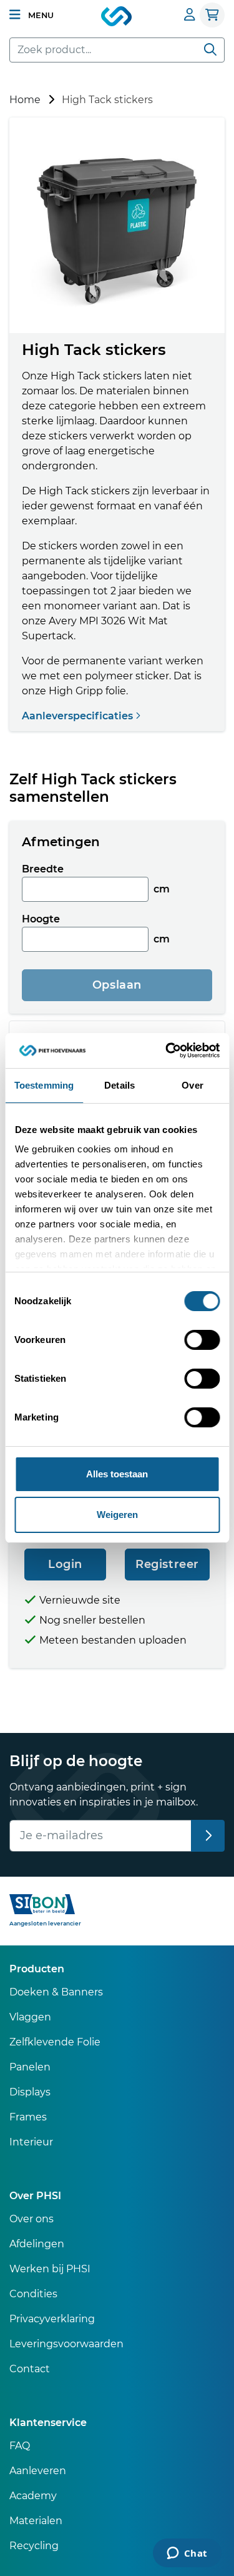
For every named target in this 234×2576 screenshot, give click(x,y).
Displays (30, 2092)
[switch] (202, 1340)
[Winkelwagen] (212, 15)
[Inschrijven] (208, 1836)
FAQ (20, 2446)
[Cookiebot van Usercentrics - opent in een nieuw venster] (167, 1051)
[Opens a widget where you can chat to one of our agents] (187, 2554)
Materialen (36, 2521)
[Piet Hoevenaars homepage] (117, 17)
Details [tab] (119, 1085)
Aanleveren (38, 2471)
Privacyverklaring (52, 2319)
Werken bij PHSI (50, 2269)
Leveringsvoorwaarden (66, 2344)
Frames (28, 2117)
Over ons (32, 2219)
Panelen (30, 2067)
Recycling (34, 2546)
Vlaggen (30, 2017)
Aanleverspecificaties (79, 716)
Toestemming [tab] (44, 1085)
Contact (30, 2369)
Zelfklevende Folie (55, 2042)
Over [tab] (192, 1085)
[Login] (190, 15)
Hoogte (41, 919)
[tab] (117, 842)
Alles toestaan (117, 1474)
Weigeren (117, 1515)
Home (25, 100)
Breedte (43, 869)
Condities (33, 2294)
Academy (33, 2496)
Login (65, 1564)
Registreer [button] (167, 1564)
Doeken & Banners (56, 1992)
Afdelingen (37, 2244)
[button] (32, 15)
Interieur (31, 2142)
